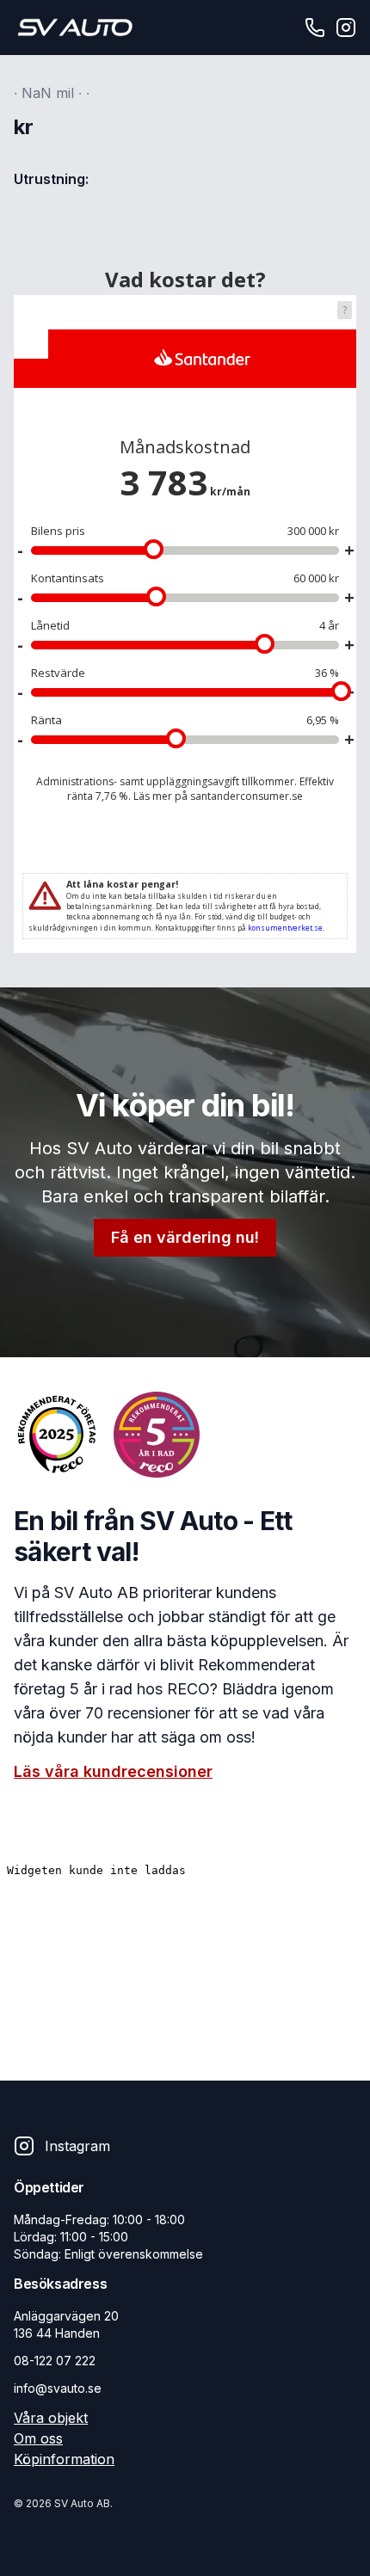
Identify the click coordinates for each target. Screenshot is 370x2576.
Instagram (77, 2146)
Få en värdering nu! (185, 1237)
